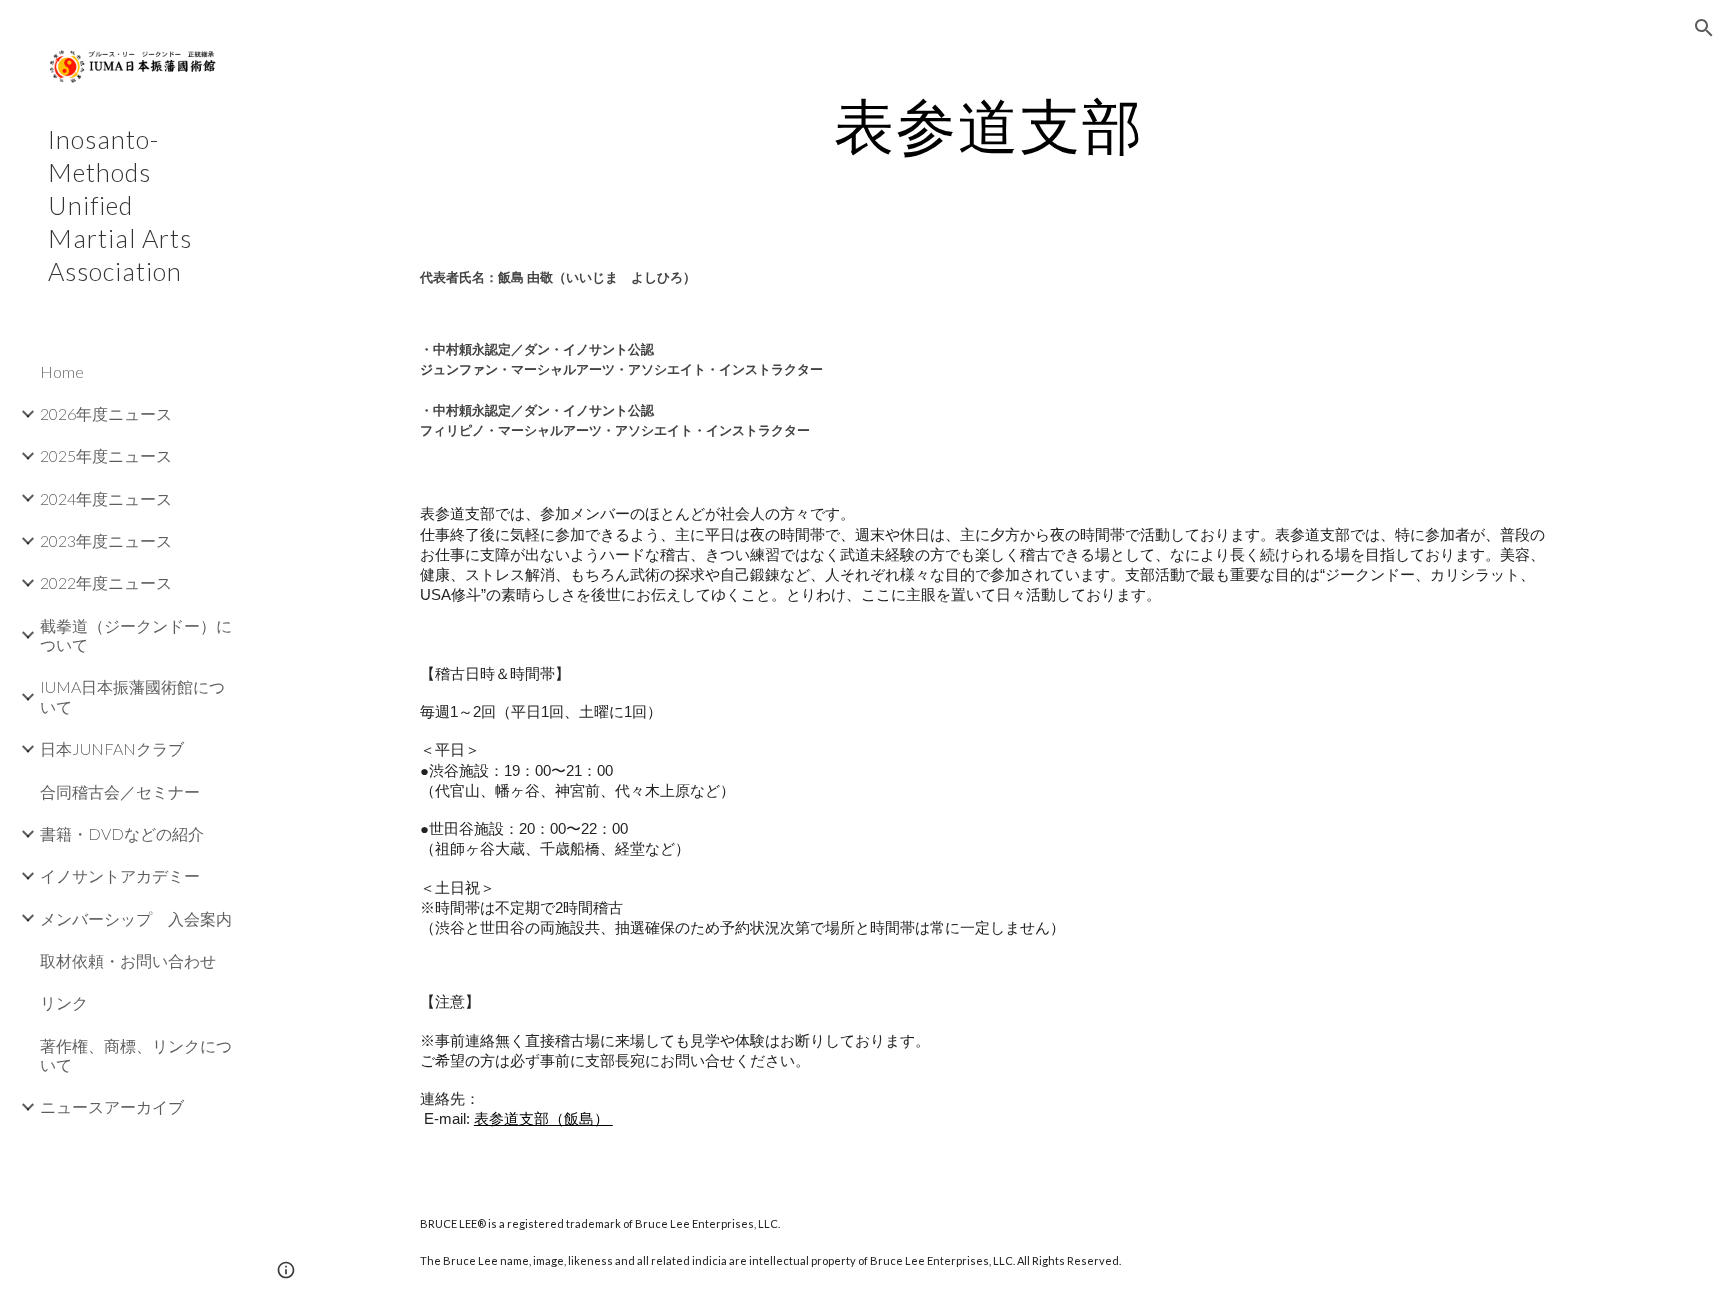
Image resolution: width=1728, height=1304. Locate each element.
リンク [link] (64, 1002)
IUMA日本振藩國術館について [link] (132, 696)
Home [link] (62, 371)
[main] (989, 125)
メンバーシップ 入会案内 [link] (136, 918)
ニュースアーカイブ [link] (112, 1106)
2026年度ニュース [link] (106, 413)
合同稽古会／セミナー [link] (120, 791)
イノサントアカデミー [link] (120, 875)
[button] (1704, 28)
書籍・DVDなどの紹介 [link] (122, 833)
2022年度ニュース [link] (106, 582)
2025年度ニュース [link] (106, 455)
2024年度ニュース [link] (106, 498)
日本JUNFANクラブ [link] (112, 748)
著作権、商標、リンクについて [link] (136, 1055)
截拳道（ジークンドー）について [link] (136, 635)
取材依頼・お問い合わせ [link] (128, 960)
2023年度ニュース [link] (106, 540)
